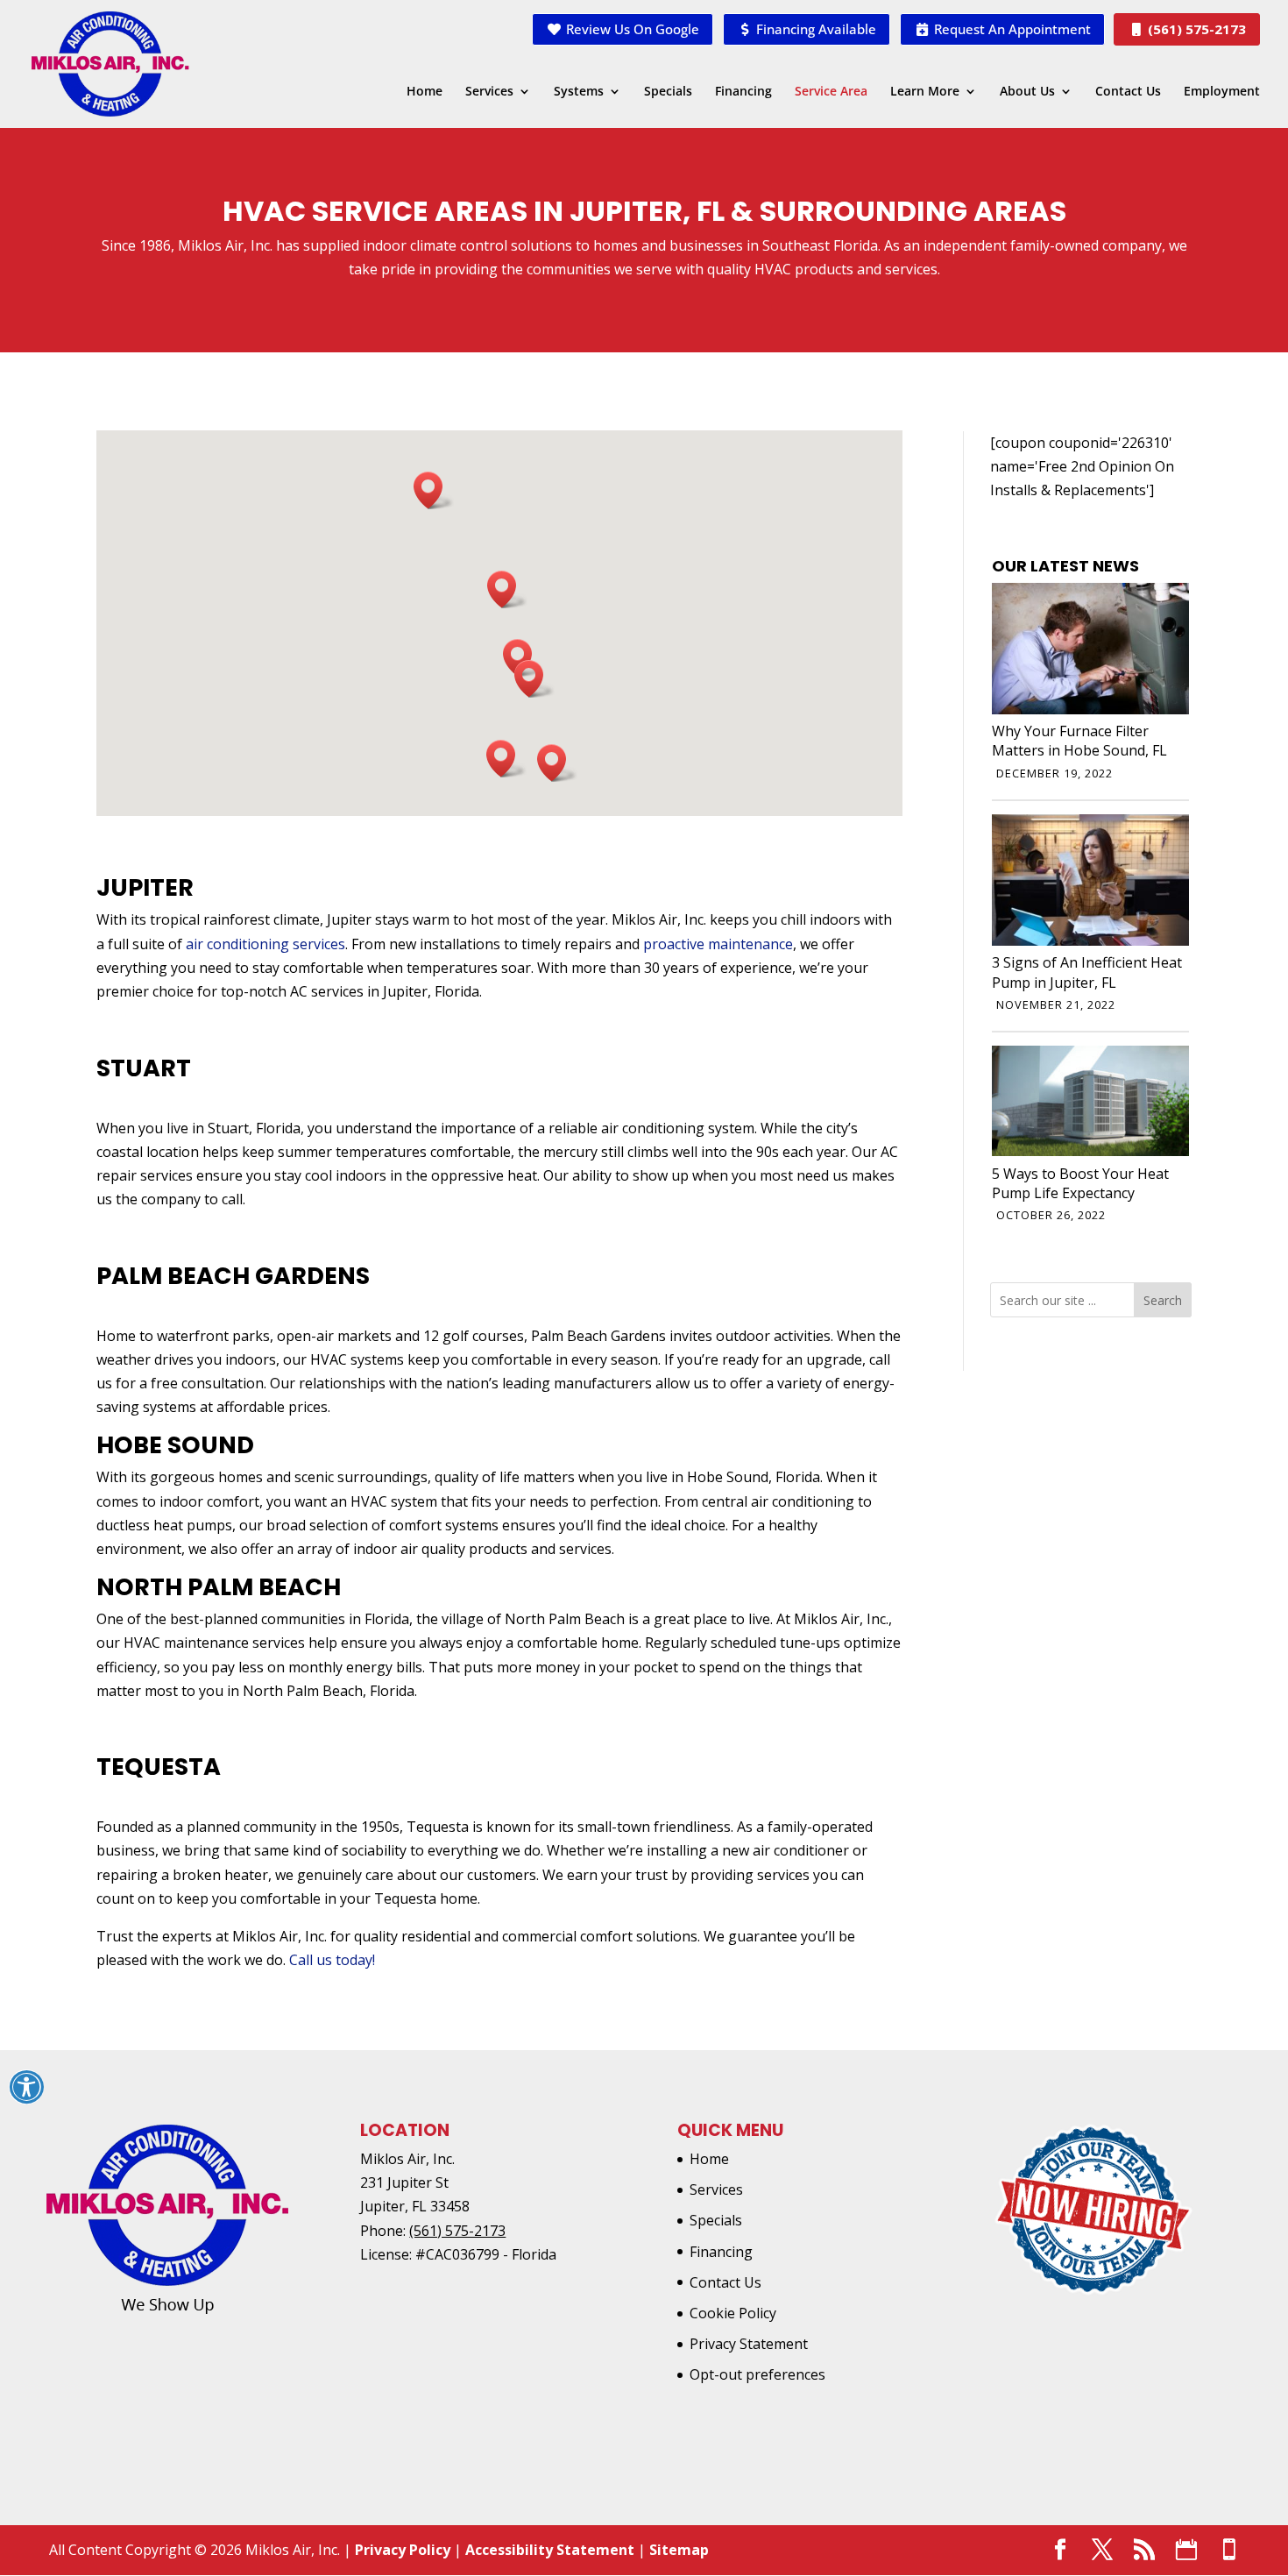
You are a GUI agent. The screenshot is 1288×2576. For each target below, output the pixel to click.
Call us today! (332, 1960)
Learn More (925, 92)
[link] (1090, 709)
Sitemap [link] (679, 2550)
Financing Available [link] (814, 29)
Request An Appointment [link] (1011, 29)
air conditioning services (265, 944)
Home (425, 92)
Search (1163, 1300)
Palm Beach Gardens (233, 1276)
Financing (743, 92)
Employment (1222, 92)
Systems (579, 92)
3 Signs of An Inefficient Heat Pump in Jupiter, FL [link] (1087, 972)
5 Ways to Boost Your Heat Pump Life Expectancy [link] (1080, 1183)
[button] (534, 679)
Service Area (831, 92)
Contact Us (1128, 92)
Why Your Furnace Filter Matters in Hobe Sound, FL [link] (1079, 741)
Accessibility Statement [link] (550, 2550)
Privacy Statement (749, 2344)
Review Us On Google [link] (631, 29)
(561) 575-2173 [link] (1195, 29)
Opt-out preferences (757, 2374)
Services (489, 92)
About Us (1027, 92)
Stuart (144, 1068)
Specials (668, 92)
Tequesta (159, 1767)
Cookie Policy (733, 2313)
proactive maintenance (718, 944)
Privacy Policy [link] (403, 2550)
